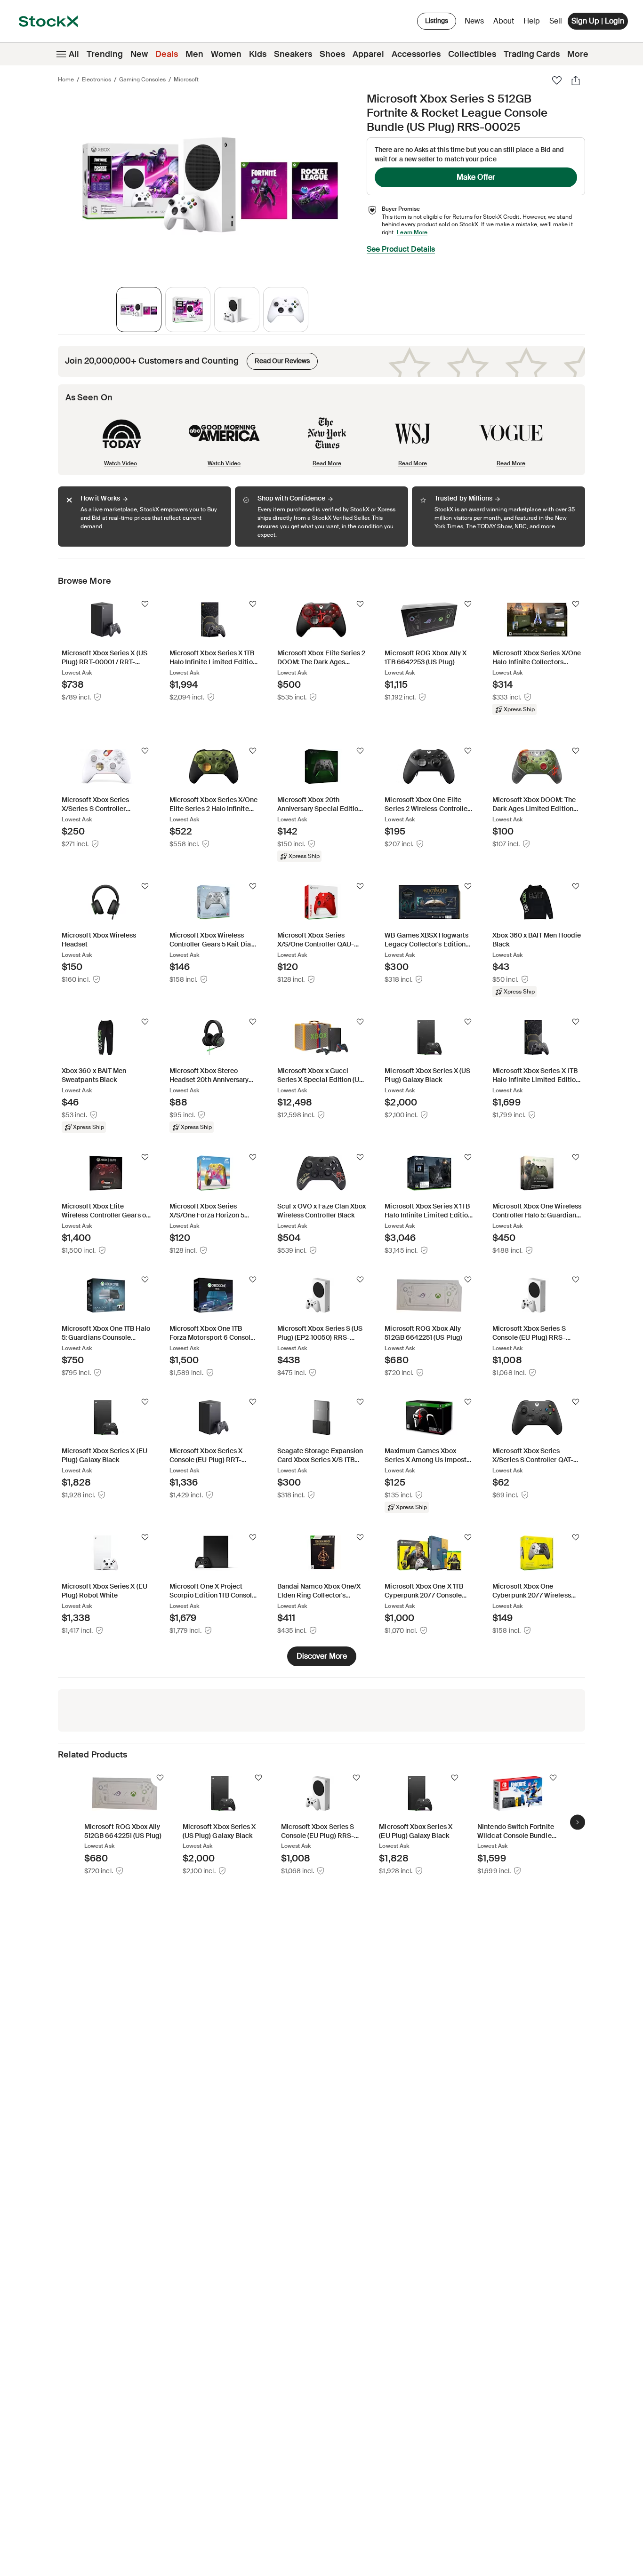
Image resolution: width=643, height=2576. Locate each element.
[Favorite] (557, 80)
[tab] (139, 310)
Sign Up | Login (598, 21)
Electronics (96, 80)
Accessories (416, 54)
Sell (556, 21)
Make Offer (476, 177)
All (74, 54)
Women (226, 54)
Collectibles (472, 54)
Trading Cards (532, 54)
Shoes (332, 54)
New (139, 54)
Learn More (412, 232)
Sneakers (293, 54)
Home (66, 80)
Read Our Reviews (278, 359)
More (578, 54)
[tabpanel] (210, 185)
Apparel (368, 54)
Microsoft (186, 80)
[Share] (576, 80)
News (474, 21)
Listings (437, 21)
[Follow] (145, 604)
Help (532, 21)
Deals (167, 54)
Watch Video (121, 463)
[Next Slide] (578, 1822)
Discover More (322, 1656)
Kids (258, 54)
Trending (105, 54)
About (505, 23)
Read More (327, 463)
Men (194, 54)
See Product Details (401, 249)
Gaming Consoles (142, 80)
